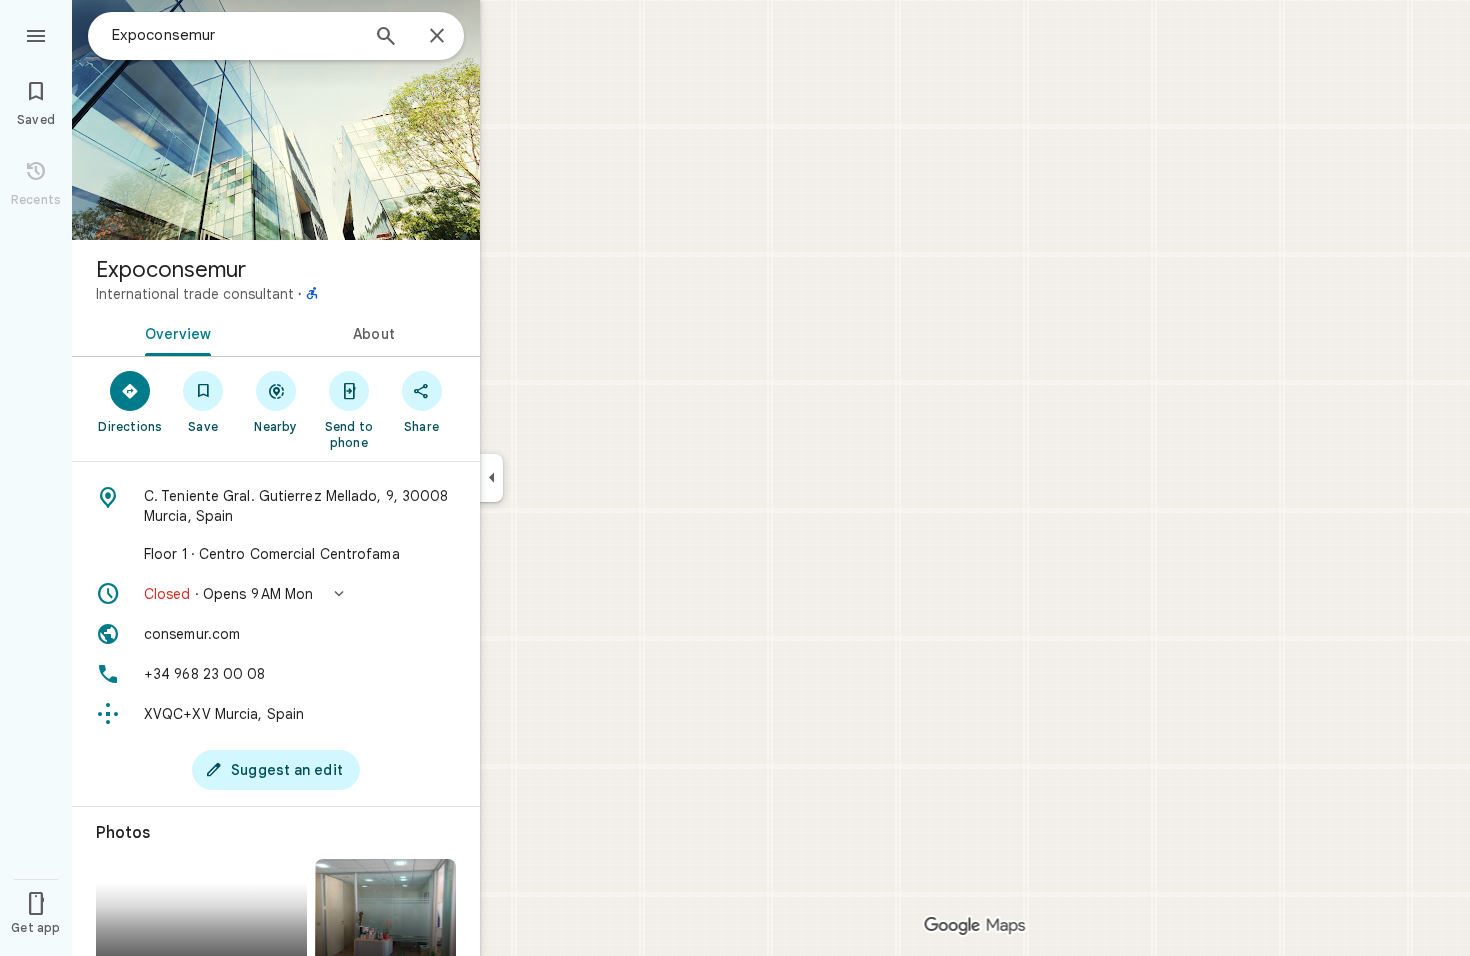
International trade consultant (195, 294)
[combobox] (235, 35)
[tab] (174, 332)
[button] (276, 594)
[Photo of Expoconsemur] (276, 120)
